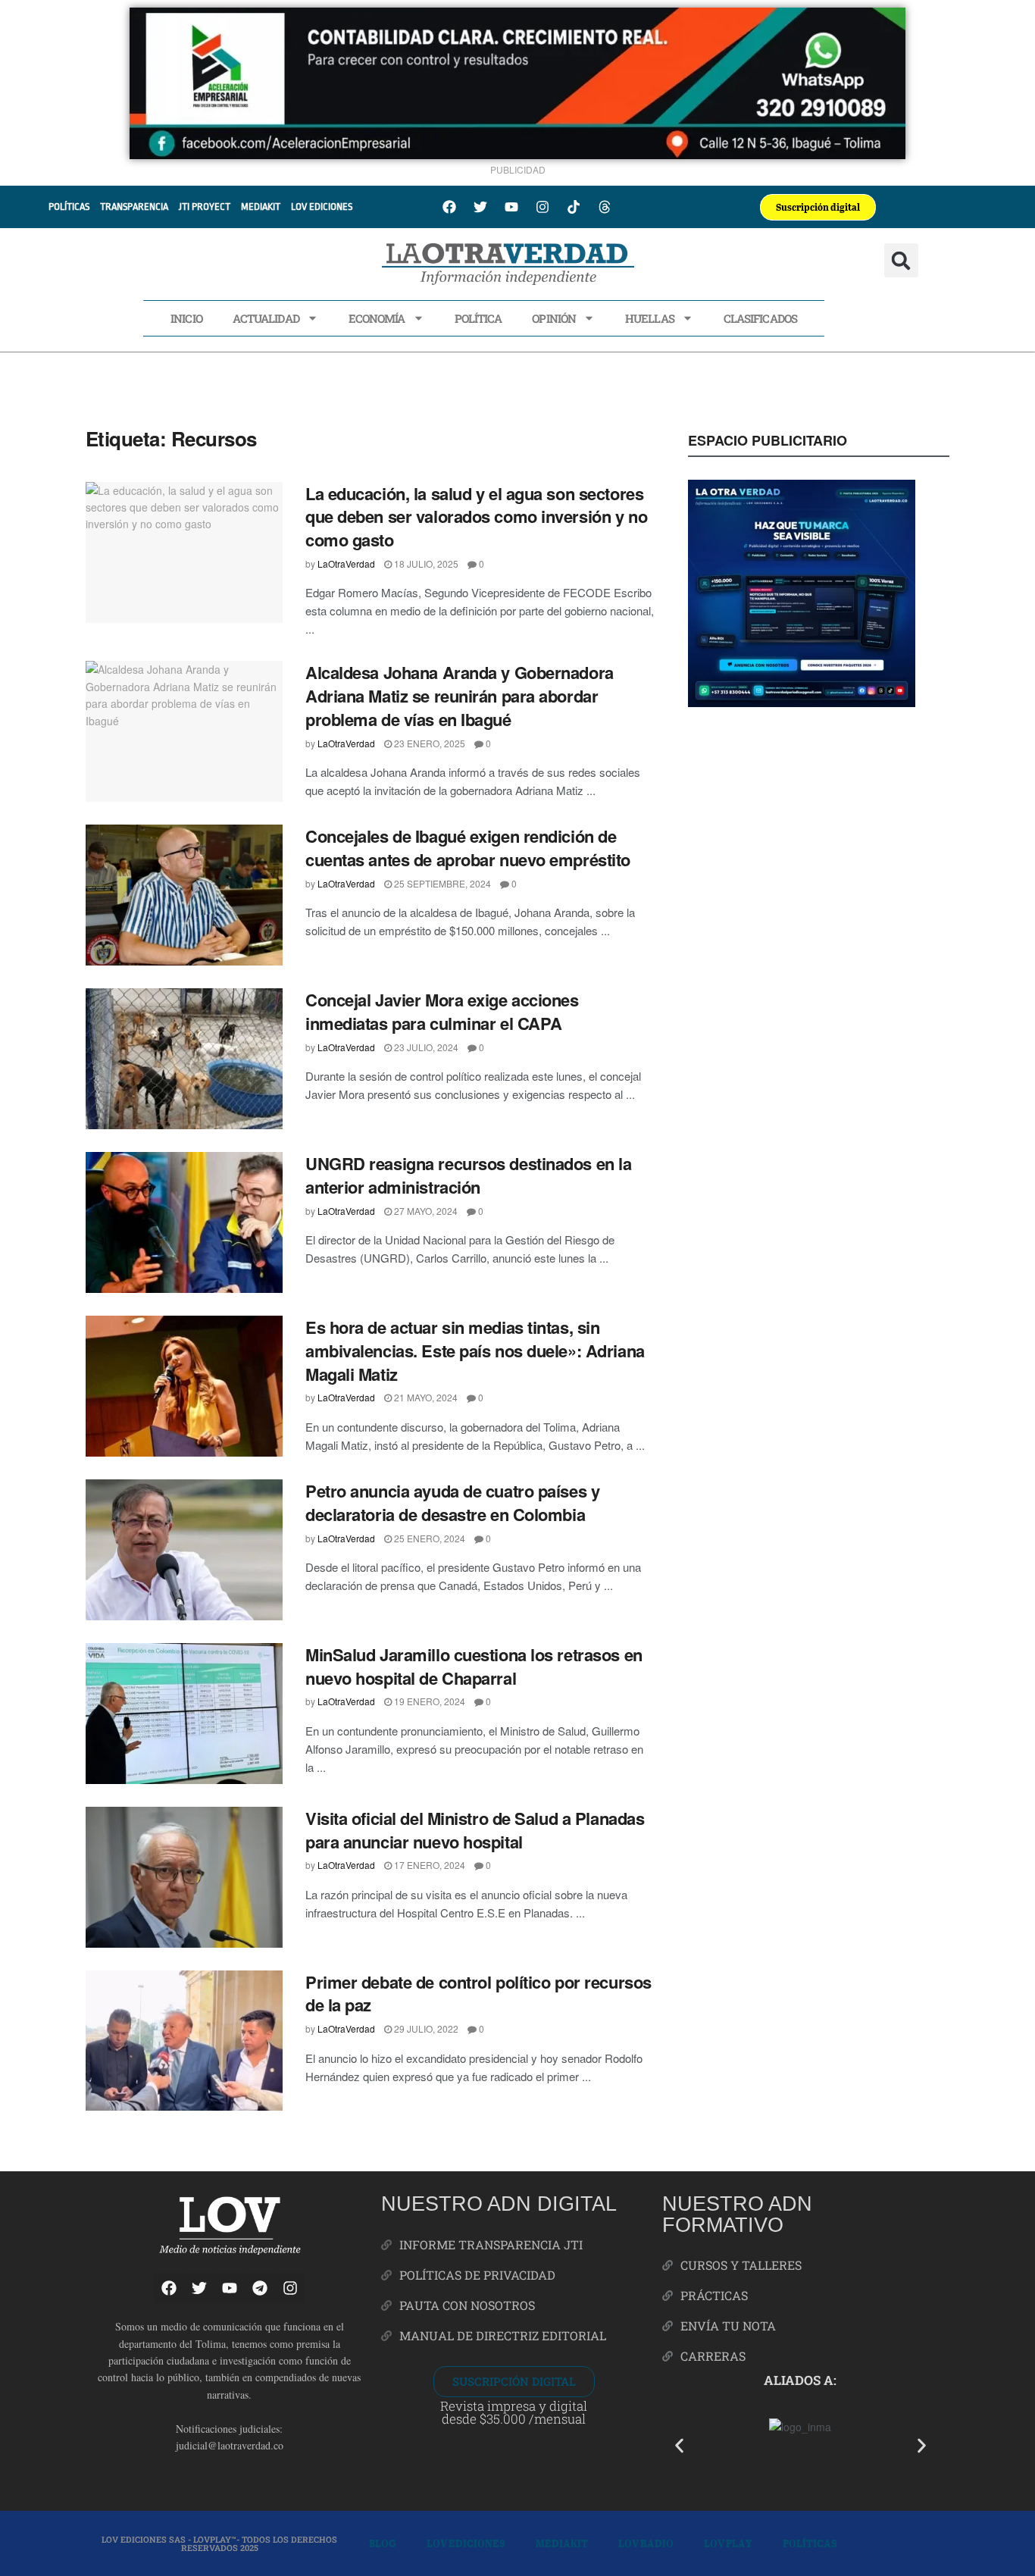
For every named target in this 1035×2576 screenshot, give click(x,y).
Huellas (650, 318)
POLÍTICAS (69, 207)
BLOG (383, 2543)
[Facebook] (449, 207)
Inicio (186, 318)
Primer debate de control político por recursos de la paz (478, 1994)
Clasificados (760, 318)
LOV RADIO (646, 2543)
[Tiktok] (574, 207)
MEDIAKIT (261, 207)
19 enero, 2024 (428, 1701)
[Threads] (605, 207)
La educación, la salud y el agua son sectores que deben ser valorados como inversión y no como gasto (476, 517)
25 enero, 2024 (428, 1538)
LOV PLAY (728, 2543)
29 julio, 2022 (425, 2028)
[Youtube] (511, 207)
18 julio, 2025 (425, 563)
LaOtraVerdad (346, 563)
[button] (901, 260)
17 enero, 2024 (428, 1865)
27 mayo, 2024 (425, 1211)
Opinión (554, 318)
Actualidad (266, 318)
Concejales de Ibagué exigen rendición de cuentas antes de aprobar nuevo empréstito (468, 848)
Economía (377, 318)
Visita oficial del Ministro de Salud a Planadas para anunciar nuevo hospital (475, 1830)
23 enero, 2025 (428, 743)
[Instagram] (543, 207)
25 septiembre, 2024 (441, 883)
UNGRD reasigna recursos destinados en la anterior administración (468, 1175)
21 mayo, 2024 (425, 1397)
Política (478, 318)
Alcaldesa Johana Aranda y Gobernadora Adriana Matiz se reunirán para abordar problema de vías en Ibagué (460, 696)
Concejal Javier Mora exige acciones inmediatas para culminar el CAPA (442, 1011)
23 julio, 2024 (425, 1047)
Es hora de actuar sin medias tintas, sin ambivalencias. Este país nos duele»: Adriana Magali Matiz (475, 1351)
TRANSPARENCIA (134, 207)
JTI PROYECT (205, 207)
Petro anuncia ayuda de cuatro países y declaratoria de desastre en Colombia (452, 1502)
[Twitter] (480, 207)
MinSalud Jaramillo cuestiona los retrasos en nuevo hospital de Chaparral (474, 1666)
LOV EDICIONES (322, 207)
